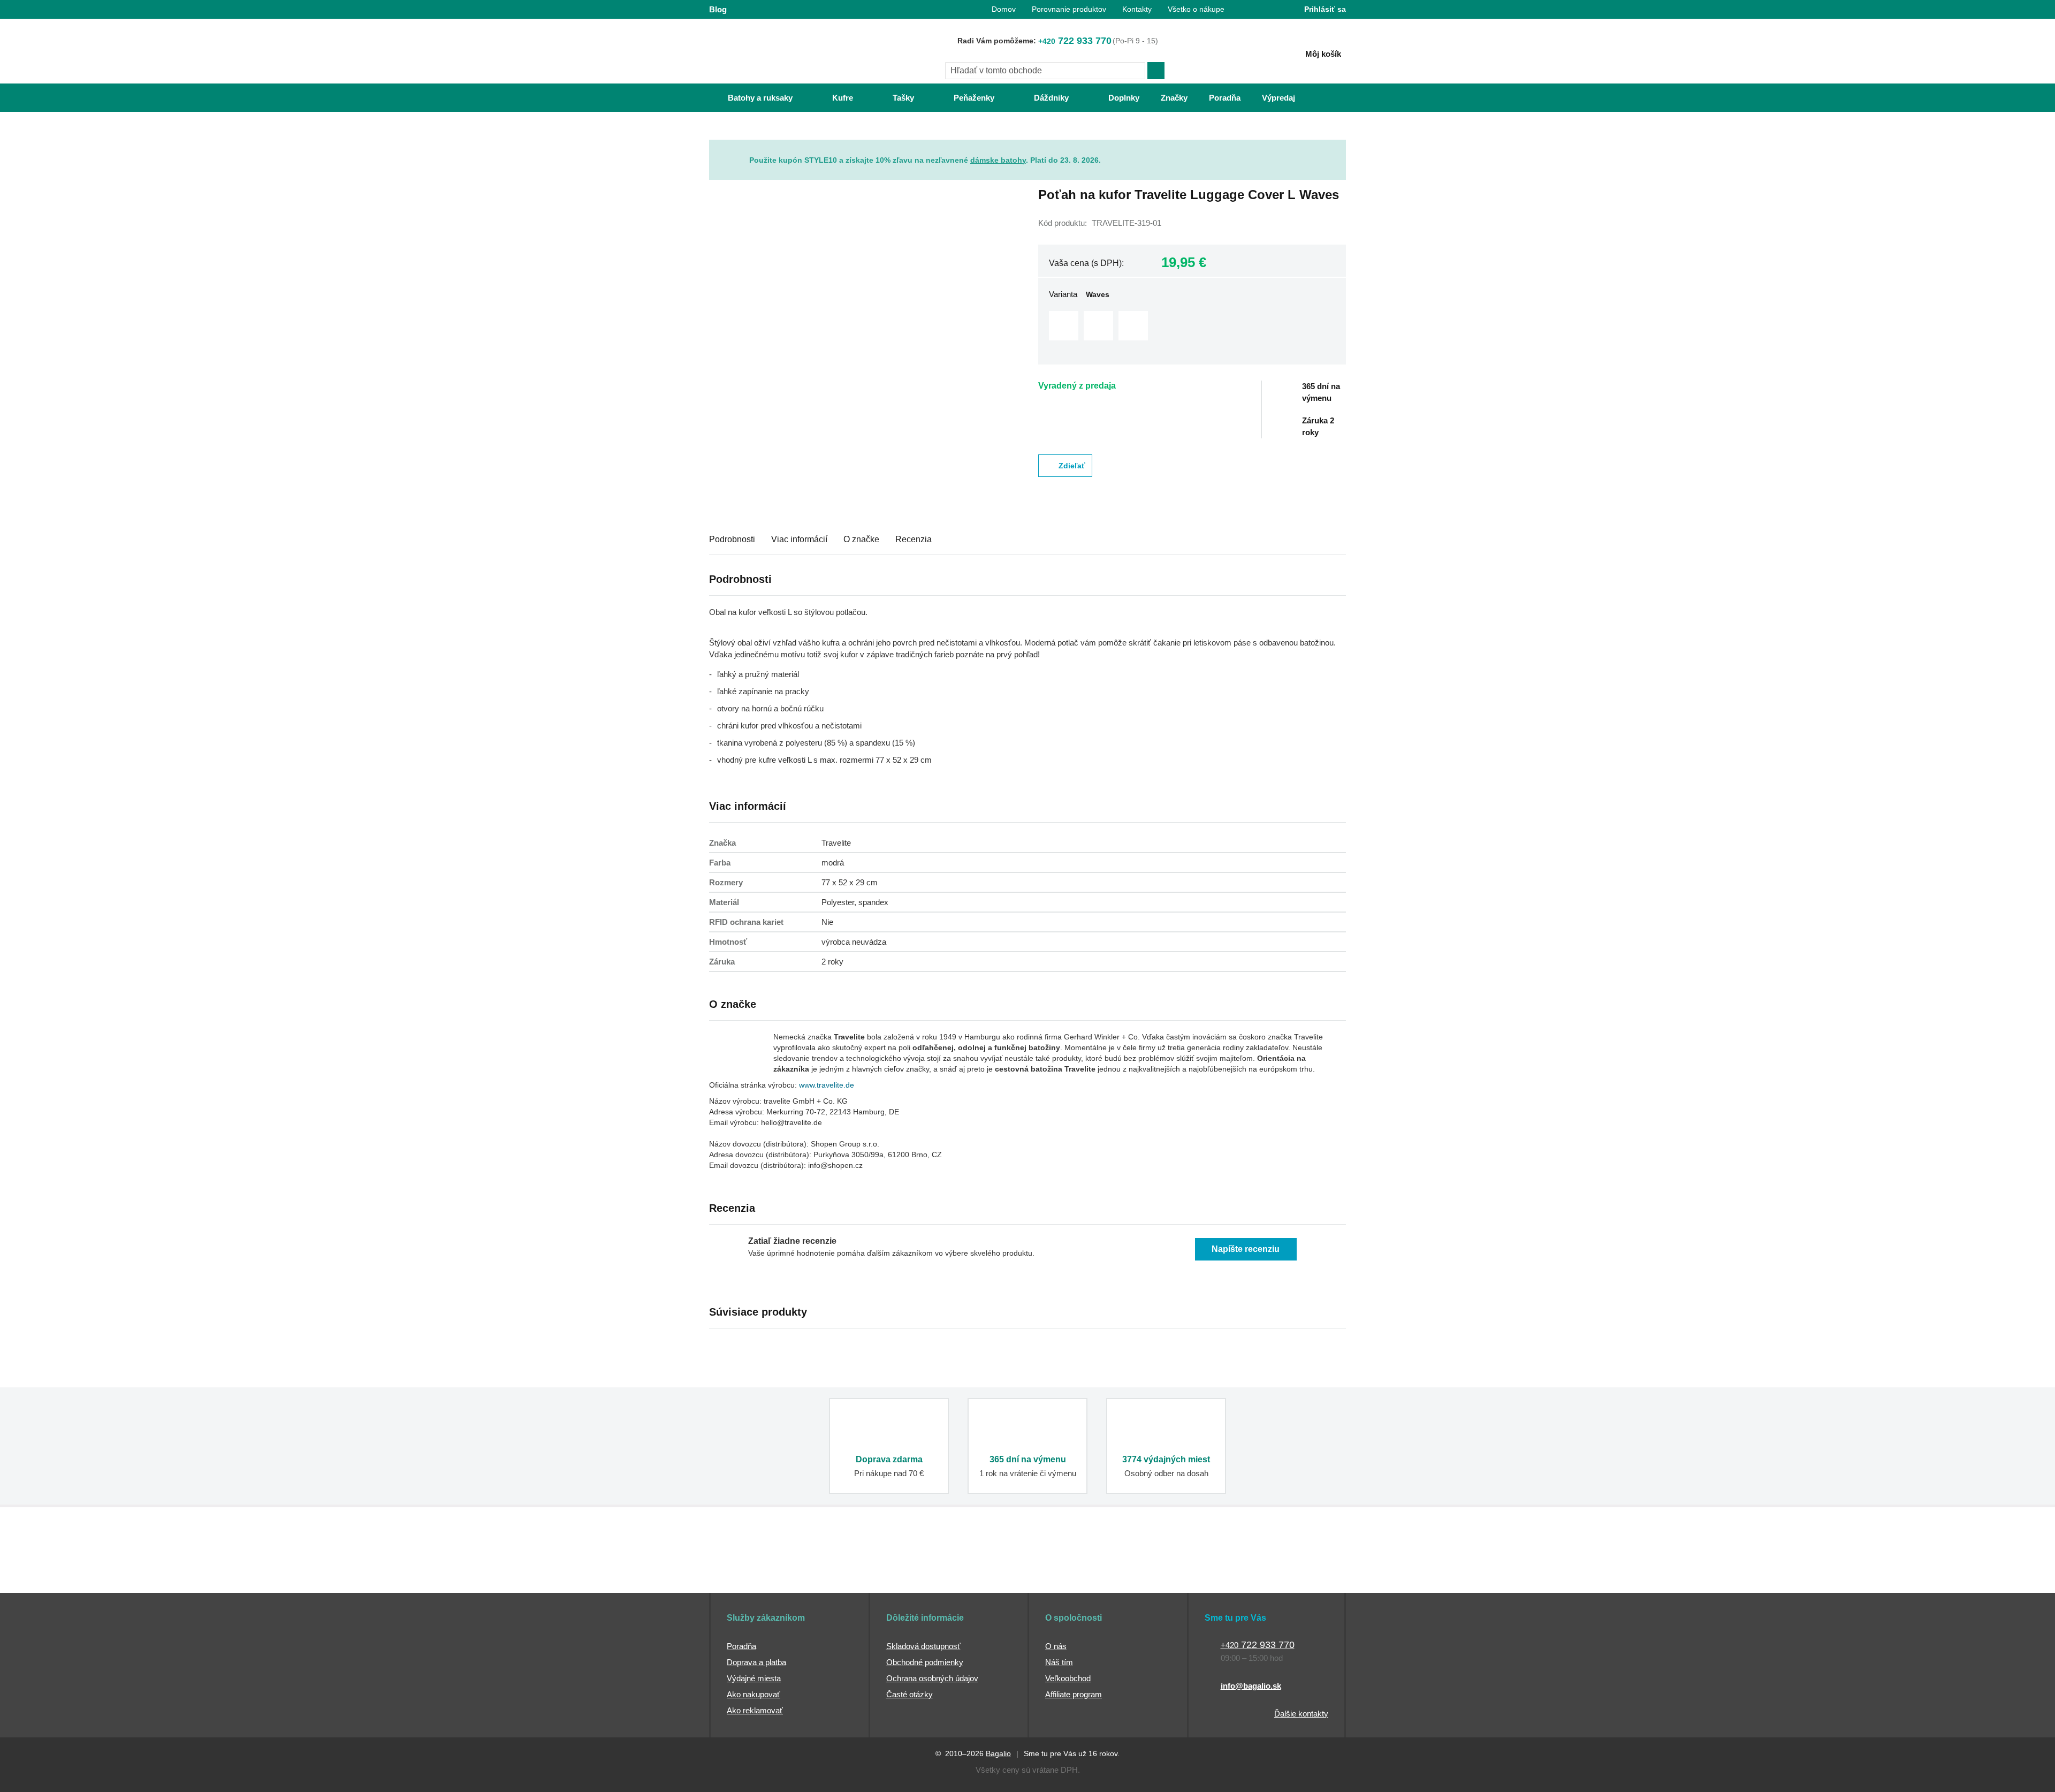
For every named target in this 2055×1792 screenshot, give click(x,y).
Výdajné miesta (754, 1678)
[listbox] (1192, 327)
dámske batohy (998, 160)
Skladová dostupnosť (923, 1646)
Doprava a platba (756, 1662)
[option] (1064, 326)
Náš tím (1059, 1662)
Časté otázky (909, 1694)
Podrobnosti (732, 539)
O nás (1056, 1646)
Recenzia (914, 539)
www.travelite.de (827, 1085)
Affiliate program (1074, 1694)
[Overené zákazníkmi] (903, 1573)
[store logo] (776, 52)
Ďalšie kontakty (1301, 1714)
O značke (861, 539)
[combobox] (1045, 71)
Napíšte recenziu (1246, 1249)
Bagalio (998, 1753)
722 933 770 (1075, 41)
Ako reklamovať (755, 1710)
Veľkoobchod (1068, 1678)
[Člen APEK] (745, 1573)
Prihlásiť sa (1325, 9)
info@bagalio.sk (1251, 1686)
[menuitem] (749, 98)
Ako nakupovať (753, 1694)
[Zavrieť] (1338, 148)
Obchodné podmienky (925, 1662)
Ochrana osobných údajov (932, 1678)
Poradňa (741, 1646)
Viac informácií (799, 539)
